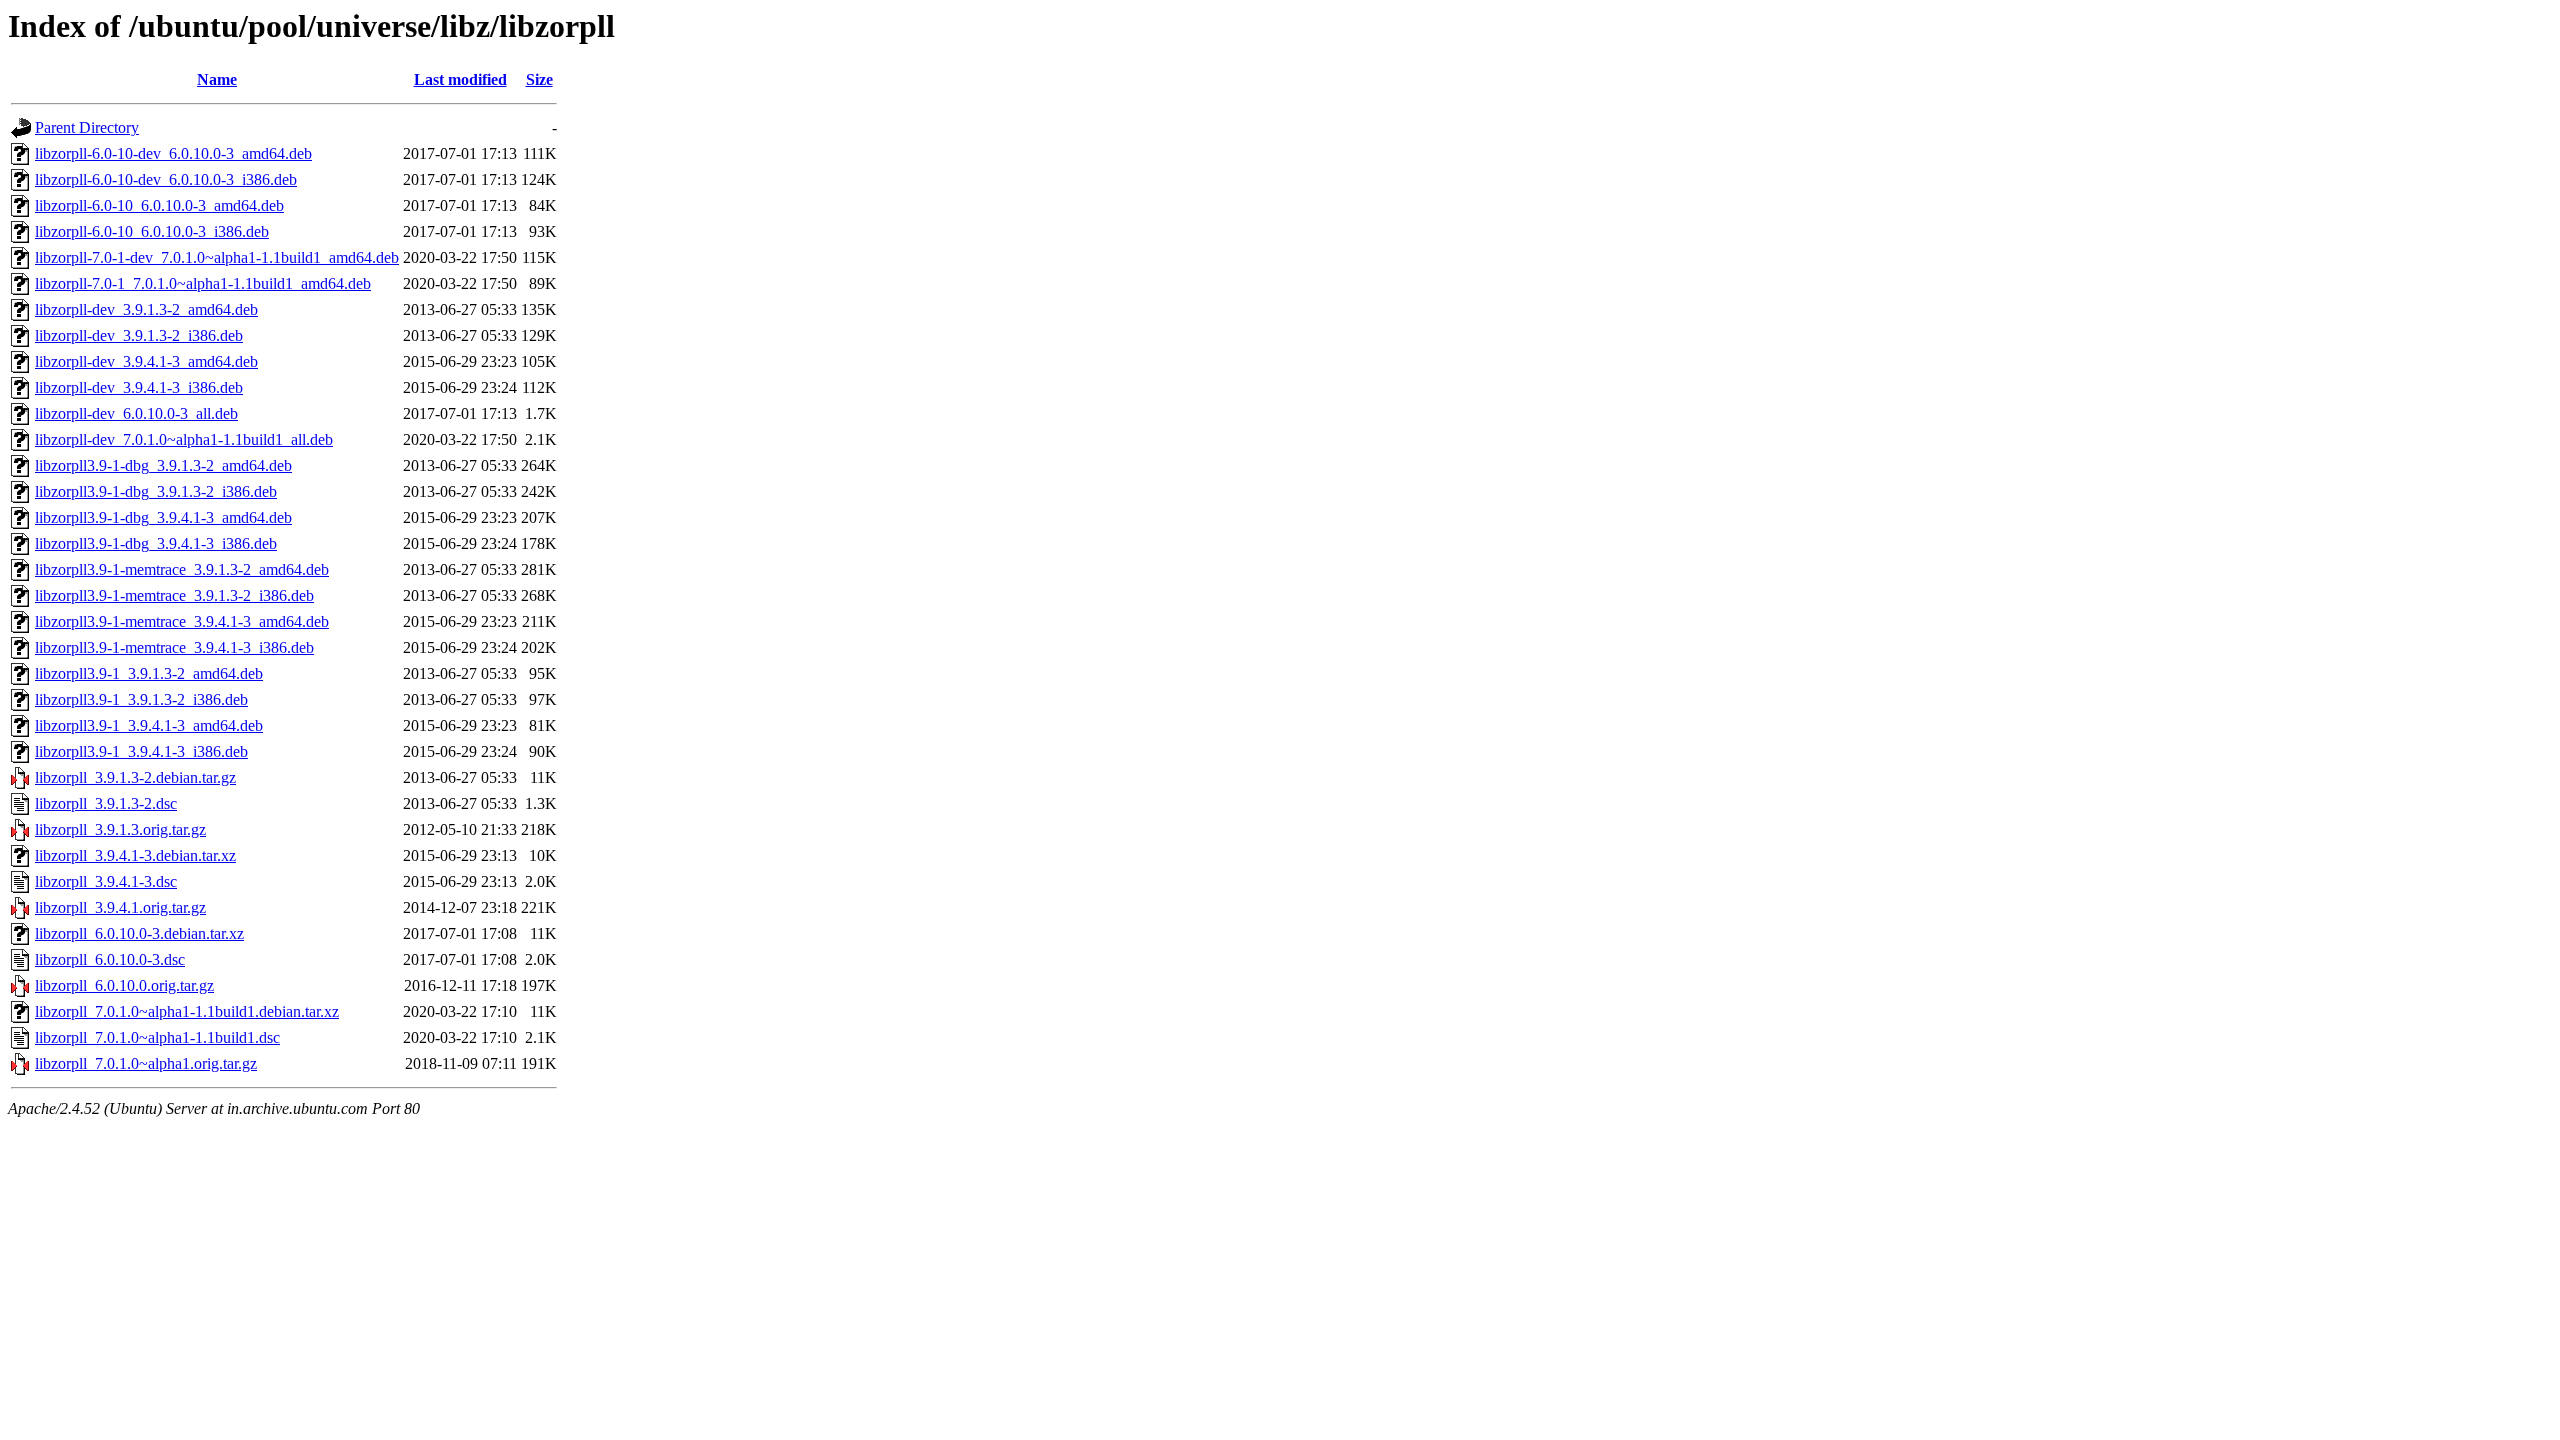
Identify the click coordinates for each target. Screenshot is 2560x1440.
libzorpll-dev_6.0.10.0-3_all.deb (136, 413)
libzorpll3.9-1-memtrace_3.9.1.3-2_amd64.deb (182, 569)
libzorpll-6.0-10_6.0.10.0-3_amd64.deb (159, 205)
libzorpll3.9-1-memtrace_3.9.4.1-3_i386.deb (174, 647)
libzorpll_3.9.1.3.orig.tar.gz (120, 829)
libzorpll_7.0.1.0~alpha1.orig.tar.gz (146, 1063)
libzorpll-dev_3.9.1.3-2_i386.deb (139, 335)
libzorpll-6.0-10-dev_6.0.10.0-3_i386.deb (166, 179)
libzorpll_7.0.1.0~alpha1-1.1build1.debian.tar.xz (187, 1011)
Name (217, 79)
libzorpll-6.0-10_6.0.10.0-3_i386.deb (152, 231)
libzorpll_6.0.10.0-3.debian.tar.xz (139, 933)
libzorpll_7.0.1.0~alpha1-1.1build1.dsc (157, 1037)
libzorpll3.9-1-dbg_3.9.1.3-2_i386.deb (156, 491)
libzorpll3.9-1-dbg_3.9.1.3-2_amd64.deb (163, 465)
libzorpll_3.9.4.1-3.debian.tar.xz (135, 855)
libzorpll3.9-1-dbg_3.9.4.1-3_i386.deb (156, 543)
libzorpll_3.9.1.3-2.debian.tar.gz (135, 777)
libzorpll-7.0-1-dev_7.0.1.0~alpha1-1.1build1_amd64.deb (217, 257)
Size (539, 79)
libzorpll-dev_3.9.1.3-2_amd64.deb (146, 309)
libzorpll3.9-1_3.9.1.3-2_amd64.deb (149, 673)
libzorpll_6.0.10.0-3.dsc (110, 959)
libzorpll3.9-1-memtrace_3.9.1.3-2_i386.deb (174, 595)
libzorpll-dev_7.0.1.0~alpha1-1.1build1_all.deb (184, 439)
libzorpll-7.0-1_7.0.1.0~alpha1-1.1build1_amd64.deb (203, 283)
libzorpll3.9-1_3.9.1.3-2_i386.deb (141, 699)
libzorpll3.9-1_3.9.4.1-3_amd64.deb (149, 725)
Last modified (460, 79)
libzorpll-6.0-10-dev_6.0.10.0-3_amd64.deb (173, 153)
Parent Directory (87, 127)
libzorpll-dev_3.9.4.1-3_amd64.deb (146, 361)
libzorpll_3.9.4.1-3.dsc (106, 881)
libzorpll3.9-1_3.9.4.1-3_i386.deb (141, 751)
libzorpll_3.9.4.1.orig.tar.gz (120, 907)
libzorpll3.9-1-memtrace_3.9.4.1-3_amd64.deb (182, 621)
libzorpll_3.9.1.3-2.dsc (106, 803)
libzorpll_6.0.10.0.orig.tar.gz (124, 985)
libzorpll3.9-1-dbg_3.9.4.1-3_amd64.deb (163, 517)
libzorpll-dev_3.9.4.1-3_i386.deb (139, 387)
